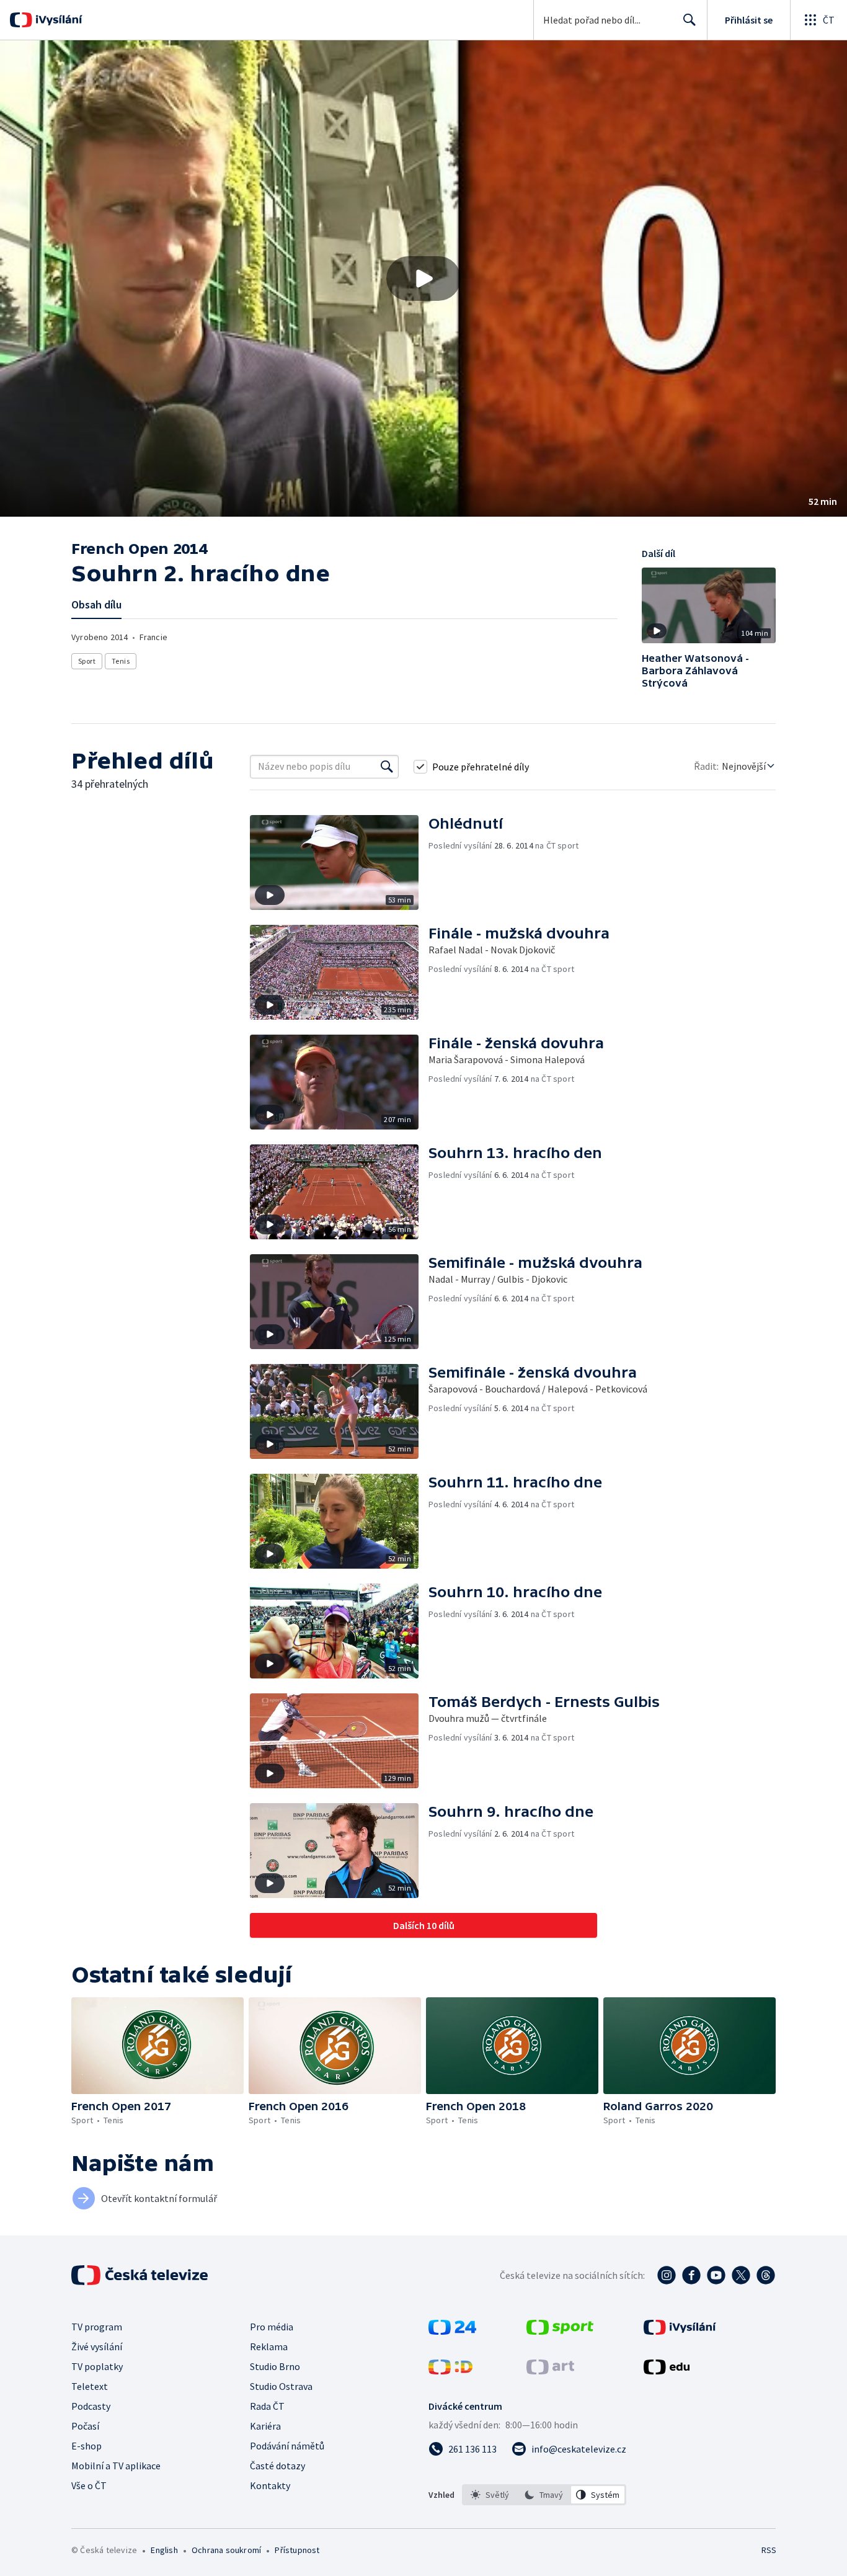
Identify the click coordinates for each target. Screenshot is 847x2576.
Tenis (121, 661)
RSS (769, 2550)
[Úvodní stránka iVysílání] (57, 20)
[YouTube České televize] (716, 2275)
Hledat (690, 20)
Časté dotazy (277, 2466)
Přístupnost (297, 2550)
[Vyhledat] (387, 767)
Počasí (85, 2426)
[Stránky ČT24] (452, 2331)
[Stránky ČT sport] (560, 2331)
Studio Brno (275, 2366)
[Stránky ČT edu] (667, 2371)
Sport (87, 661)
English (164, 2550)
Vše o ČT (89, 2485)
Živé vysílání (97, 2346)
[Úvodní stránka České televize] (141, 2275)
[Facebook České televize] (691, 2275)
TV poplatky (97, 2366)
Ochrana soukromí (226, 2550)
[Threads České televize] (766, 2275)
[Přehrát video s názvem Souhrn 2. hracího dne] (423, 279)
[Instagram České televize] (667, 2275)
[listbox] (544, 2495)
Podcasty (91, 2406)
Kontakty (270, 2485)
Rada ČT (267, 2406)
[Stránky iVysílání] (680, 2331)
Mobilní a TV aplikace (116, 2466)
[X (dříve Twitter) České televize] (741, 2275)
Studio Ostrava (281, 2386)
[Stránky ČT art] (550, 2371)
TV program (97, 2327)
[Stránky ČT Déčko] (450, 2371)
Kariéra (265, 2426)
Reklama (269, 2346)
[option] (490, 2495)
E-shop (86, 2446)
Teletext (90, 2386)
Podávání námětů (287, 2446)
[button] (423, 279)
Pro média (272, 2327)
